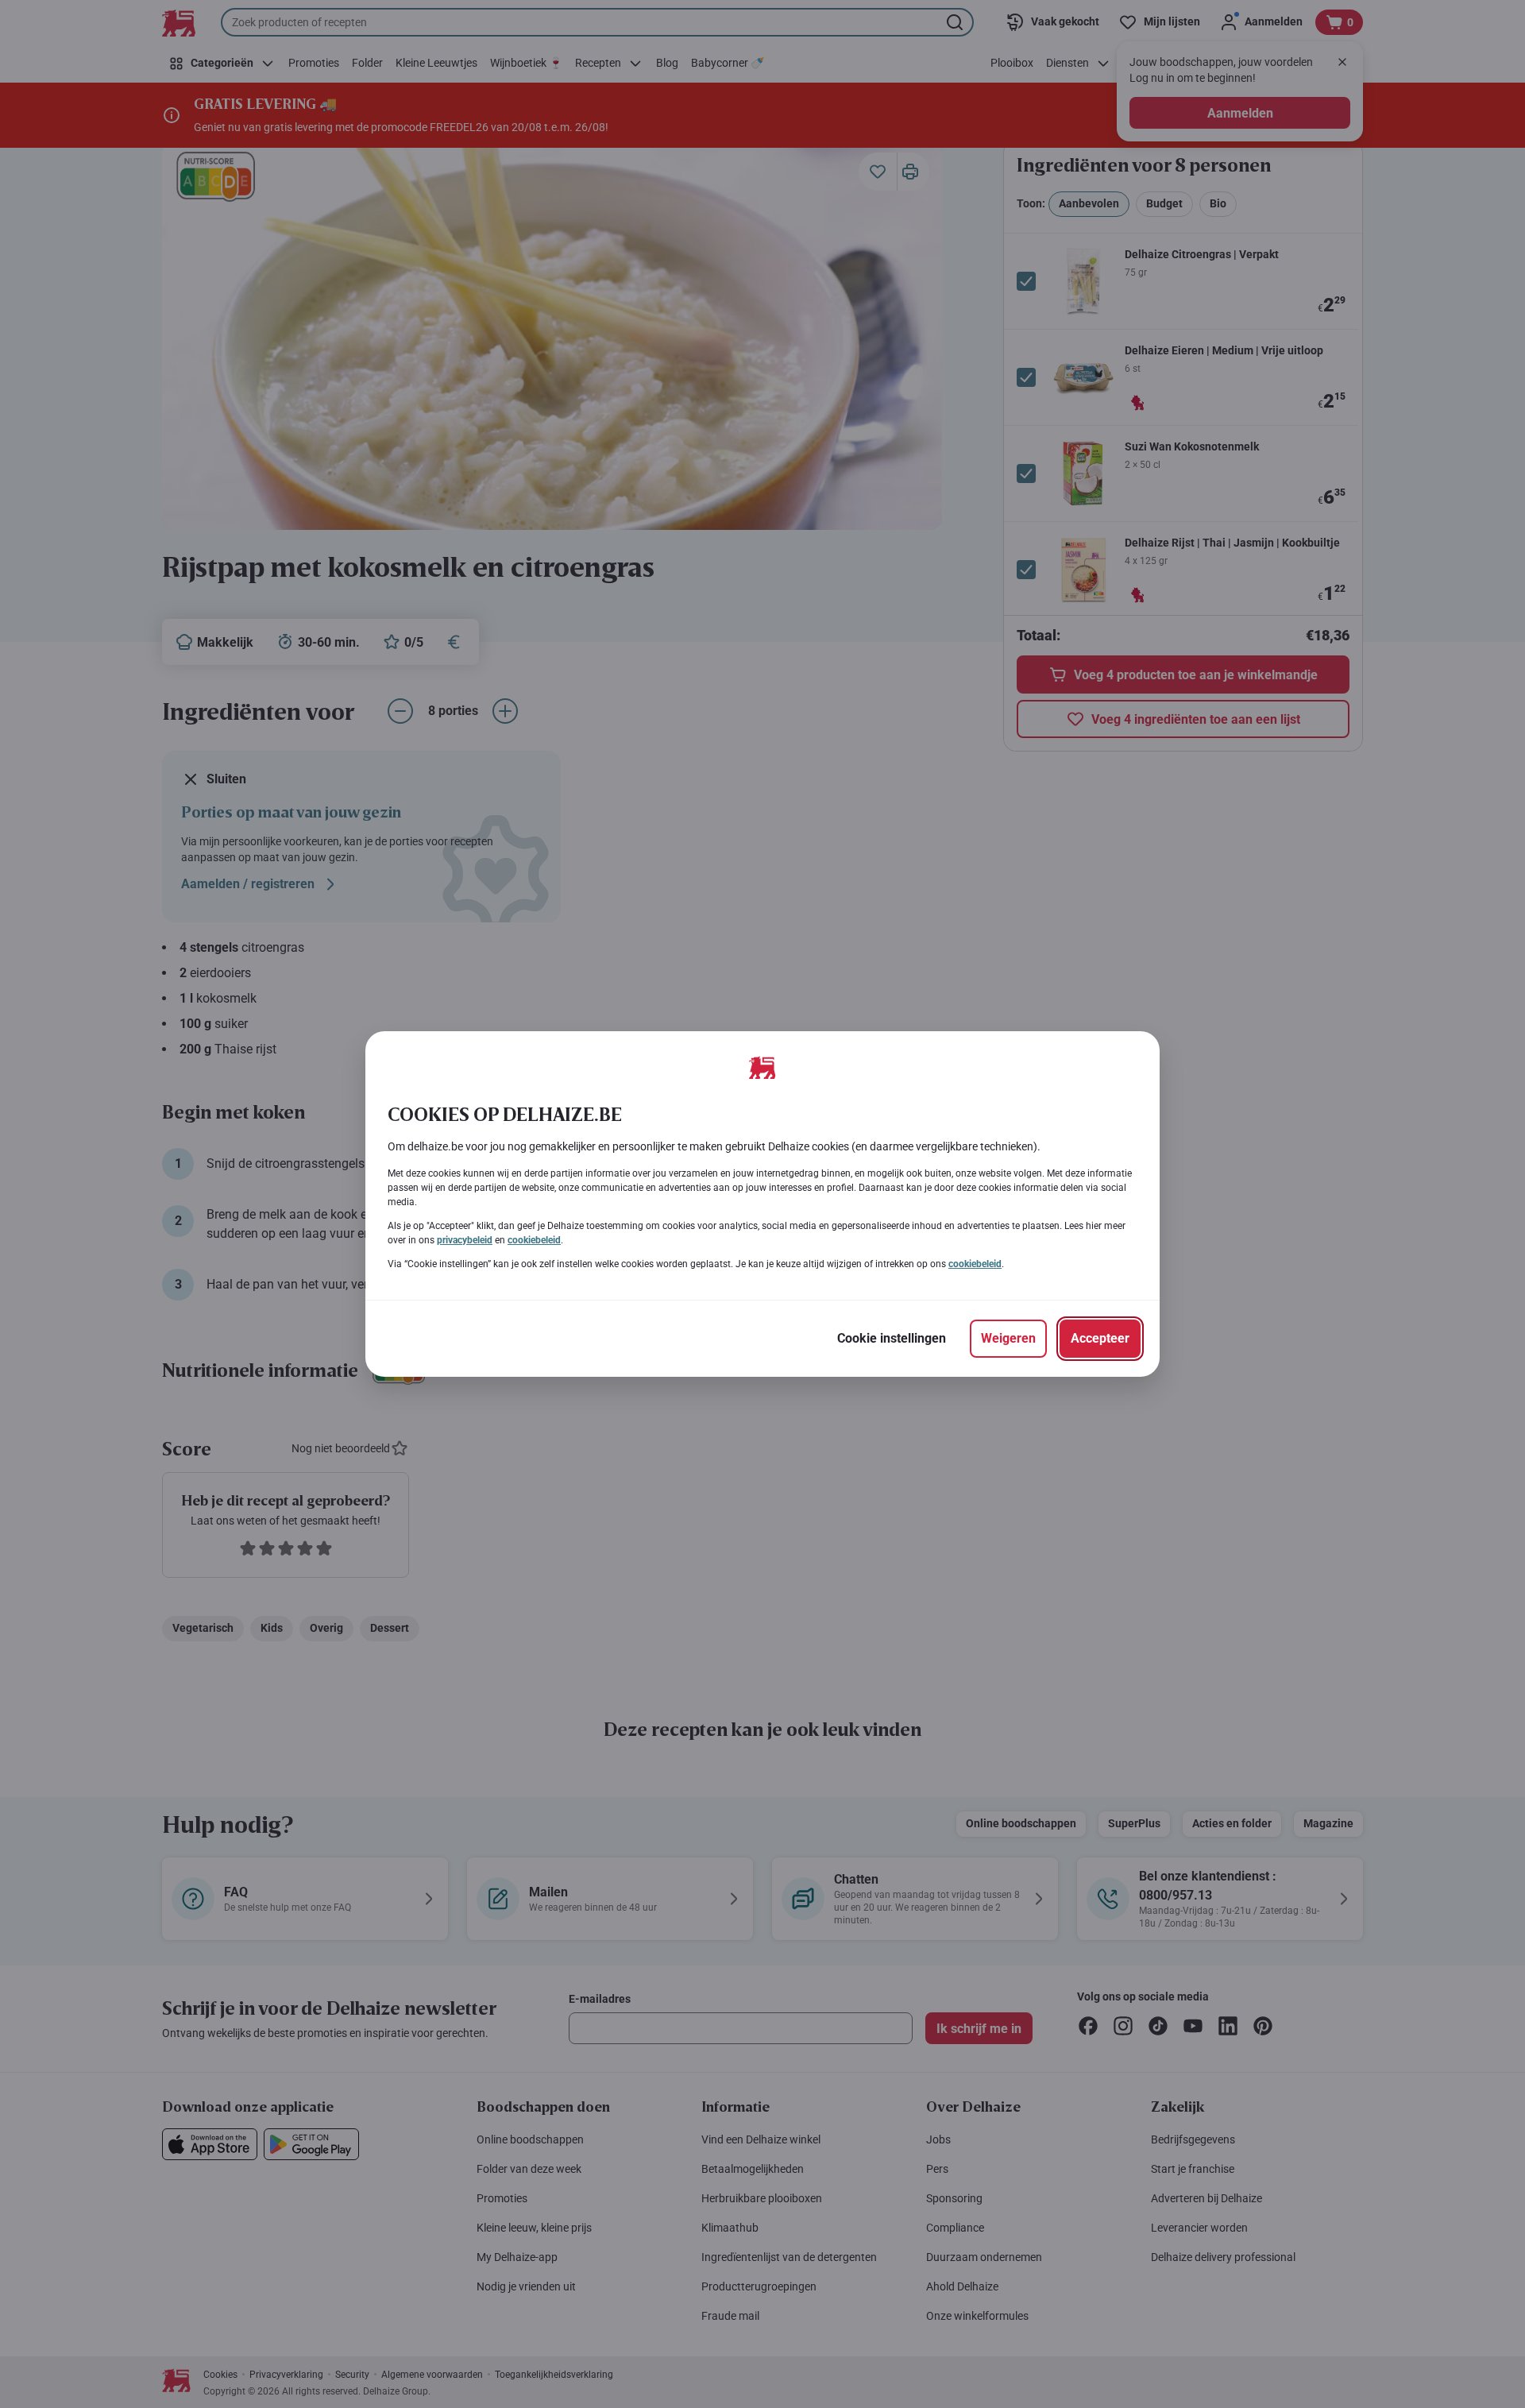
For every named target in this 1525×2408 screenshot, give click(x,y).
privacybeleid (465, 1240)
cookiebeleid (534, 1240)
